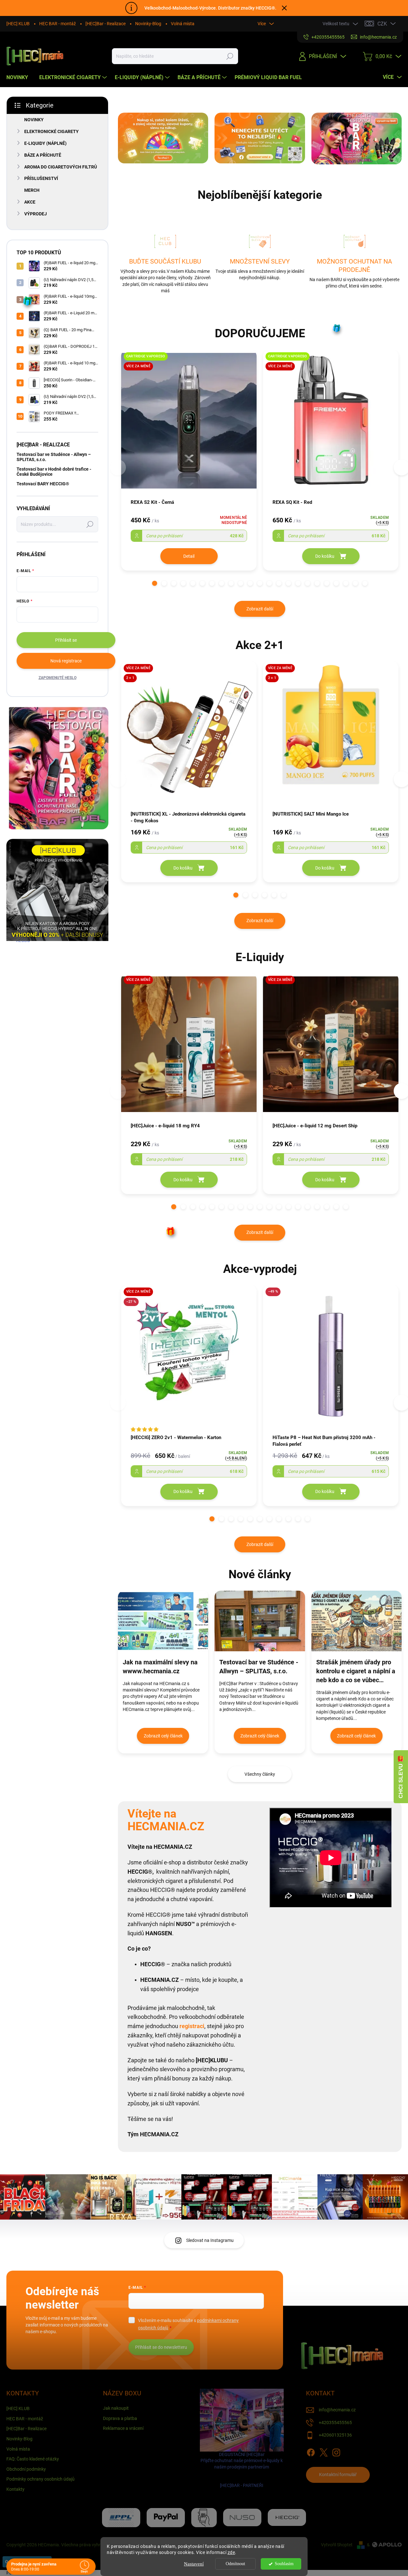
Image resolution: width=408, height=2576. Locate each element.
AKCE (30, 202)
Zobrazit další (260, 609)
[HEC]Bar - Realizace (106, 24)
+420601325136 (335, 2435)
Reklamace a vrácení (123, 2428)
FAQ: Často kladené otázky (33, 2459)
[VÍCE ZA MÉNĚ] (189, 1047)
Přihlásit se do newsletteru (161, 2347)
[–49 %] (331, 1359)
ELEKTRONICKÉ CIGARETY (51, 131)
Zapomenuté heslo (58, 678)
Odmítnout (235, 2564)
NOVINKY (34, 120)
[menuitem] (20, 78)
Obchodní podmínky (26, 2469)
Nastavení (194, 2564)
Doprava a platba (120, 2418)
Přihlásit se (66, 640)
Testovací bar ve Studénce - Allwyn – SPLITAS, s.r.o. (54, 457)
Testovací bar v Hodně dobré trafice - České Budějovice (54, 471)
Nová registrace (66, 661)
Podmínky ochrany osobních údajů (40, 2479)
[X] (324, 2451)
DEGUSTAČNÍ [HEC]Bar (242, 2470)
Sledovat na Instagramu (210, 2240)
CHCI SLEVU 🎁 (401, 1777)
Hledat (230, 56)
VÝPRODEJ (36, 214)
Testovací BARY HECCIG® (43, 484)
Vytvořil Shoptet (337, 2545)
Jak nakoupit (116, 2408)
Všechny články (260, 1774)
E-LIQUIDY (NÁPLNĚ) (45, 143)
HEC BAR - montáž (58, 24)
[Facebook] (311, 2451)
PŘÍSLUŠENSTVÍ (41, 178)
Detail (189, 556)
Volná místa (183, 24)
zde (231, 2552)
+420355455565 (335, 2423)
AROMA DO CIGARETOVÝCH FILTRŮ (61, 167)
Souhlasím (284, 2564)
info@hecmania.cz (337, 2410)
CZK (382, 24)
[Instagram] (336, 2451)
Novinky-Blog (148, 24)
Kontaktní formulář (338, 2475)
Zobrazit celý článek (163, 1736)
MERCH (32, 190)
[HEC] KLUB (18, 24)
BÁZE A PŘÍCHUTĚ (43, 155)
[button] (155, 583)
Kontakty (15, 2489)
